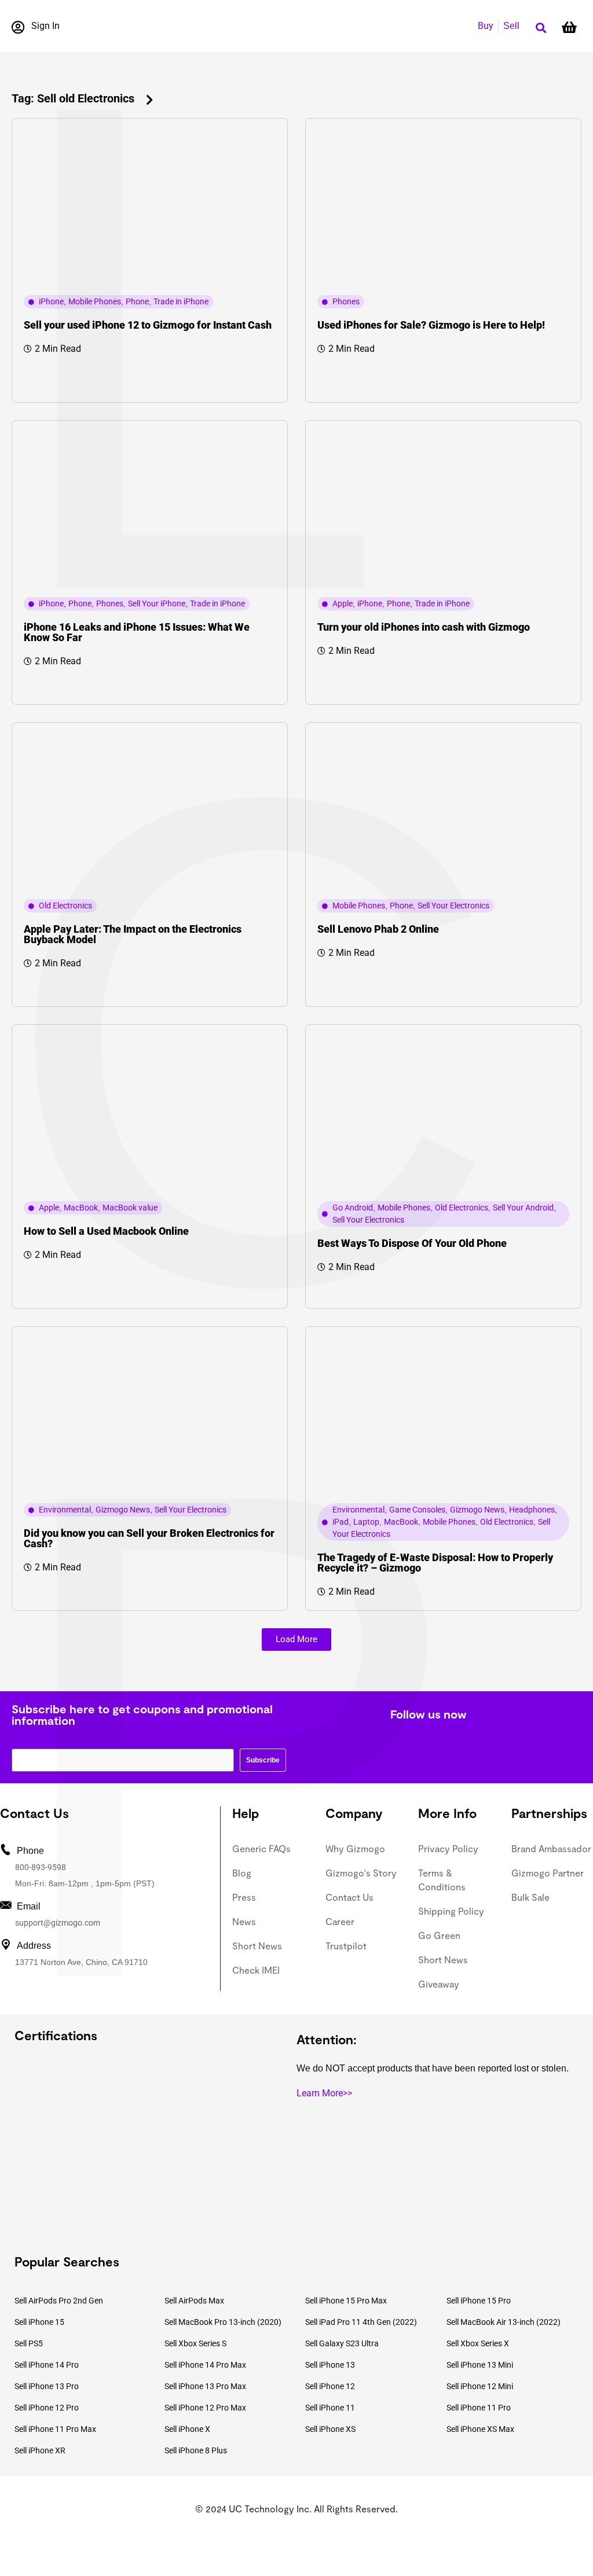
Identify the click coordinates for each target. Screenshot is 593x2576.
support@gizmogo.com (58, 1923)
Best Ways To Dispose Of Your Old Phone (412, 1243)
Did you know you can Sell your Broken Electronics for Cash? (149, 1538)
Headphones (532, 1510)
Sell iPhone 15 (39, 2322)
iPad (341, 1522)
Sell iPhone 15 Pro (479, 2301)
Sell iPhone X (187, 2429)
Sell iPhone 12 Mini (480, 2386)
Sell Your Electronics (453, 906)
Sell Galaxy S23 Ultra (342, 2343)
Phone (137, 301)
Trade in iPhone (181, 301)
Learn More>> (324, 2093)
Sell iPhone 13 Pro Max (205, 2386)
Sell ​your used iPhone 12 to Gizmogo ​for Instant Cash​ (148, 325)
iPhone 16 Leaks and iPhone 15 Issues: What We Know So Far (137, 632)
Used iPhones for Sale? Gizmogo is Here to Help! (431, 325)
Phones (346, 301)
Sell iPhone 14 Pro (47, 2365)
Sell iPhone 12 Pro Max (205, 2408)
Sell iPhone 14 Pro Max (205, 2365)
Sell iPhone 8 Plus (196, 2450)
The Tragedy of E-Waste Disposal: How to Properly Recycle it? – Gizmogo (435, 1563)
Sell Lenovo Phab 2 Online (378, 929)
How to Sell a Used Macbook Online (106, 1231)
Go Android (353, 1208)
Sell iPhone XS (330, 2429)
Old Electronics (65, 906)
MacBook (81, 1208)
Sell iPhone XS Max (480, 2429)
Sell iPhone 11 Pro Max (55, 2429)
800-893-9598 (41, 1867)
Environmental (65, 1510)
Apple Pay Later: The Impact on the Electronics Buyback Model (133, 934)
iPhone (51, 301)
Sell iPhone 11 (330, 2408)
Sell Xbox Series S (195, 2343)
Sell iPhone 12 (330, 2386)
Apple (343, 603)
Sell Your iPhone (157, 603)
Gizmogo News (123, 1510)
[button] (541, 28)
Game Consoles (417, 1510)
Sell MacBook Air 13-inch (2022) (504, 2322)
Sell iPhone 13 (330, 2365)
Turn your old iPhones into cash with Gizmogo (424, 627)
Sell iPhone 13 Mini (480, 2365)
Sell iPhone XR (40, 2450)
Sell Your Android (523, 1208)
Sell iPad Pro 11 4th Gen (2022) (361, 2322)
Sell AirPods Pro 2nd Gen (59, 2301)
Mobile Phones (95, 301)
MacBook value (130, 1208)
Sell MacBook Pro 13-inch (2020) (223, 2322)
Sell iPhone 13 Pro (47, 2386)
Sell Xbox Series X (478, 2343)
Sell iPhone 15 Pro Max (346, 2301)
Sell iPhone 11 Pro (479, 2408)
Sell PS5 (29, 2343)
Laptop (366, 1522)
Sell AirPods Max (194, 2301)
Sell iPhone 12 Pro (47, 2408)
